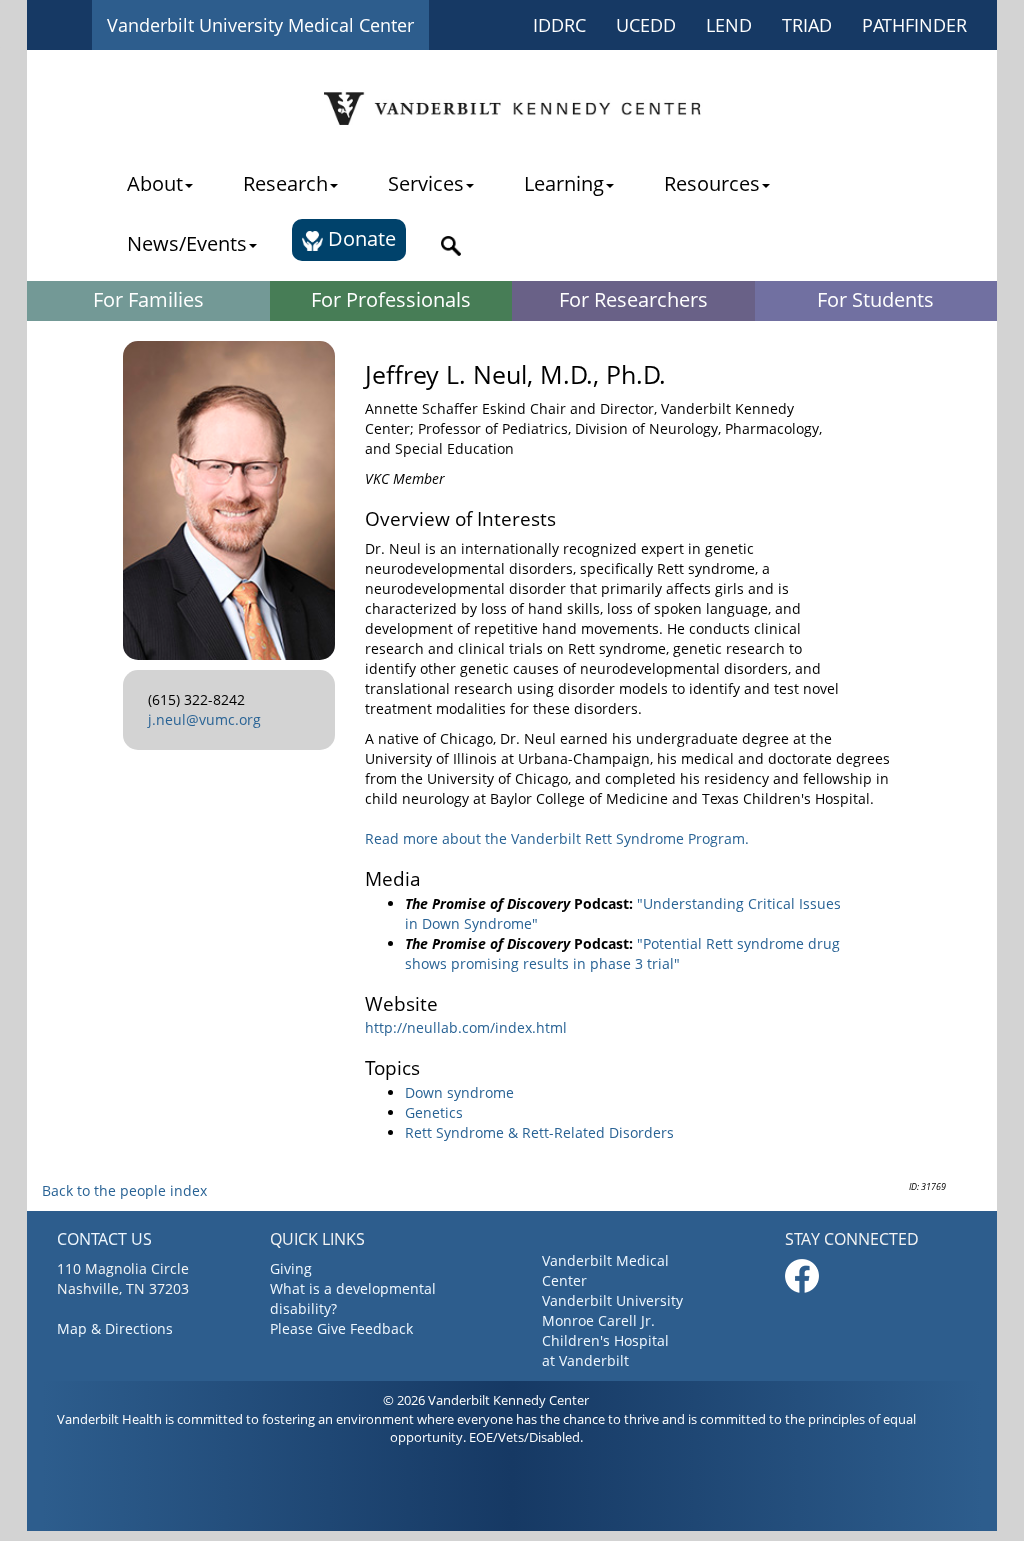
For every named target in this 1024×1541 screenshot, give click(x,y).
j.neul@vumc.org (204, 719)
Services (426, 183)
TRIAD (807, 25)
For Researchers (633, 299)
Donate (359, 238)
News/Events (187, 243)
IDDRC (559, 25)
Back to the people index (124, 1190)
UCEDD (646, 25)
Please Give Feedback (341, 1328)
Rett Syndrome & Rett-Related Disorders (539, 1132)
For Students (875, 299)
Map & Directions (115, 1328)
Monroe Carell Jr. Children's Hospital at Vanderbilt (605, 1340)
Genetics (434, 1112)
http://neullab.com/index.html (466, 1027)
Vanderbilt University (612, 1300)
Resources (712, 183)
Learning (564, 183)
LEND (729, 25)
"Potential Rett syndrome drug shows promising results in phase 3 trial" (622, 953)
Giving (291, 1268)
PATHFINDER (914, 25)
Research (285, 183)
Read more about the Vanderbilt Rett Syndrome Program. (557, 838)
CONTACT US (104, 1239)
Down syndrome (459, 1092)
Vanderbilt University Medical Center (260, 25)
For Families (148, 299)
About (155, 183)
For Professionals (391, 299)
